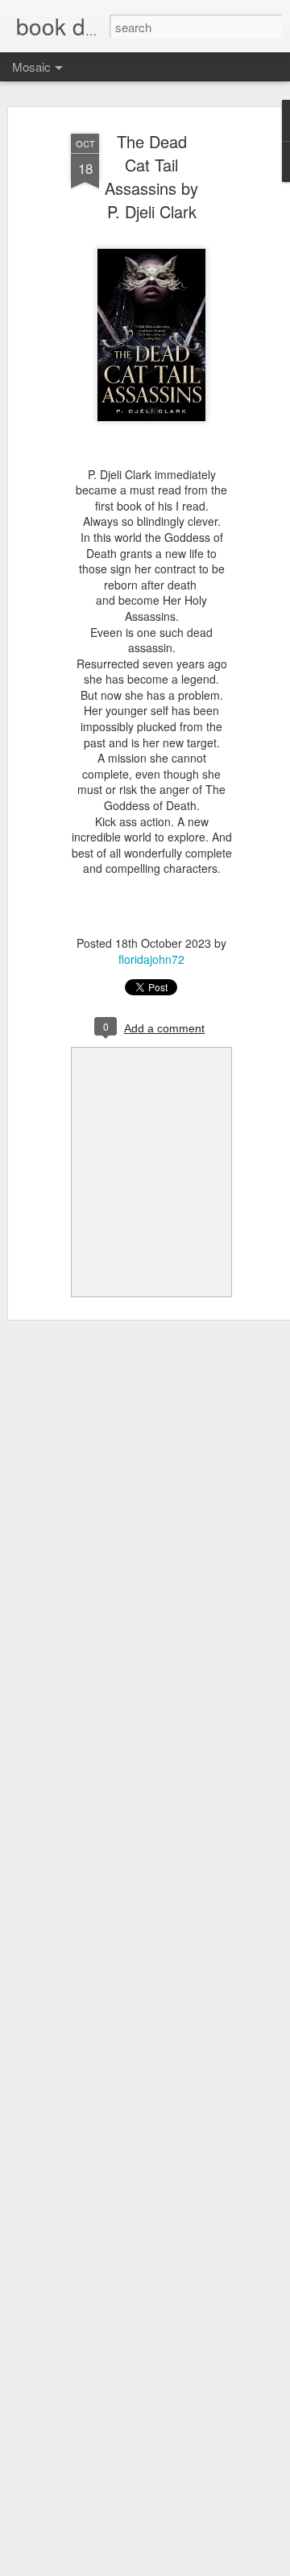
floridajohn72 (151, 959)
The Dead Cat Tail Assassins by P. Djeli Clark (151, 176)
